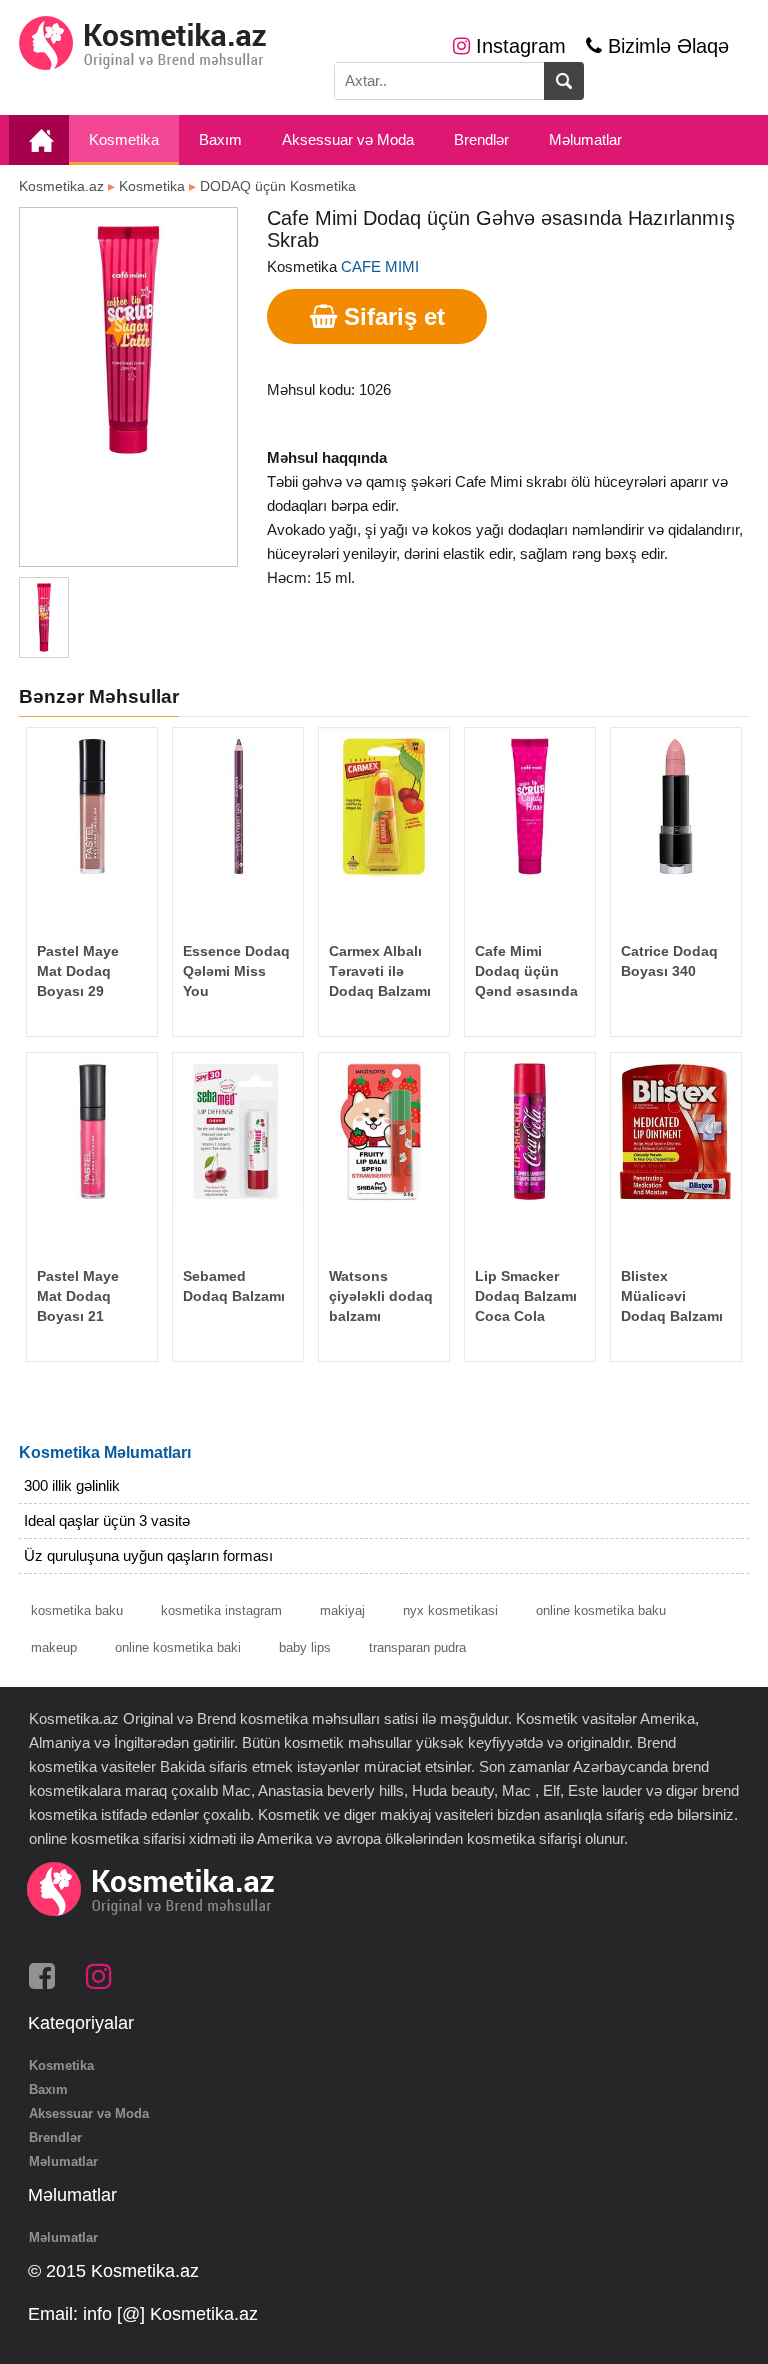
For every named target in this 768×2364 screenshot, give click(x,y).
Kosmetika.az (61, 186)
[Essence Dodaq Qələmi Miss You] (237, 806)
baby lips (305, 1647)
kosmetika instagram (221, 1610)
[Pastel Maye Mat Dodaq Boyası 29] (91, 806)
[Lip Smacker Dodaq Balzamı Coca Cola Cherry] (529, 1131)
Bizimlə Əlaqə (665, 46)
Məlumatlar (585, 139)
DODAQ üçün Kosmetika (278, 186)
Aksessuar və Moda (348, 139)
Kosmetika (124, 139)
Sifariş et (391, 316)
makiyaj (342, 1610)
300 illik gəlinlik (72, 1485)
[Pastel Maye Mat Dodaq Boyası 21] (91, 1131)
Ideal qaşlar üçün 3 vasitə (107, 1520)
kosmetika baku (77, 1610)
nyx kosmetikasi (450, 1610)
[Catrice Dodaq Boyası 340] (675, 806)
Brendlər (481, 139)
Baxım (220, 139)
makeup (54, 1647)
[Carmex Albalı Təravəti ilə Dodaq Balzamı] (383, 806)
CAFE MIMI (380, 266)
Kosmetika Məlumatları (105, 1452)
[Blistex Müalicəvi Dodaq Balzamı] (675, 1131)
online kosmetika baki (178, 1647)
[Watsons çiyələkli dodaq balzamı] (383, 1131)
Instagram (518, 46)
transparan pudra (417, 1647)
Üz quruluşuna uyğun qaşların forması (148, 1555)
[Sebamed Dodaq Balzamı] (237, 1131)
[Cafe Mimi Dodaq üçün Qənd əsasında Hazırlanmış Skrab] (529, 806)
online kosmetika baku (601, 1610)
